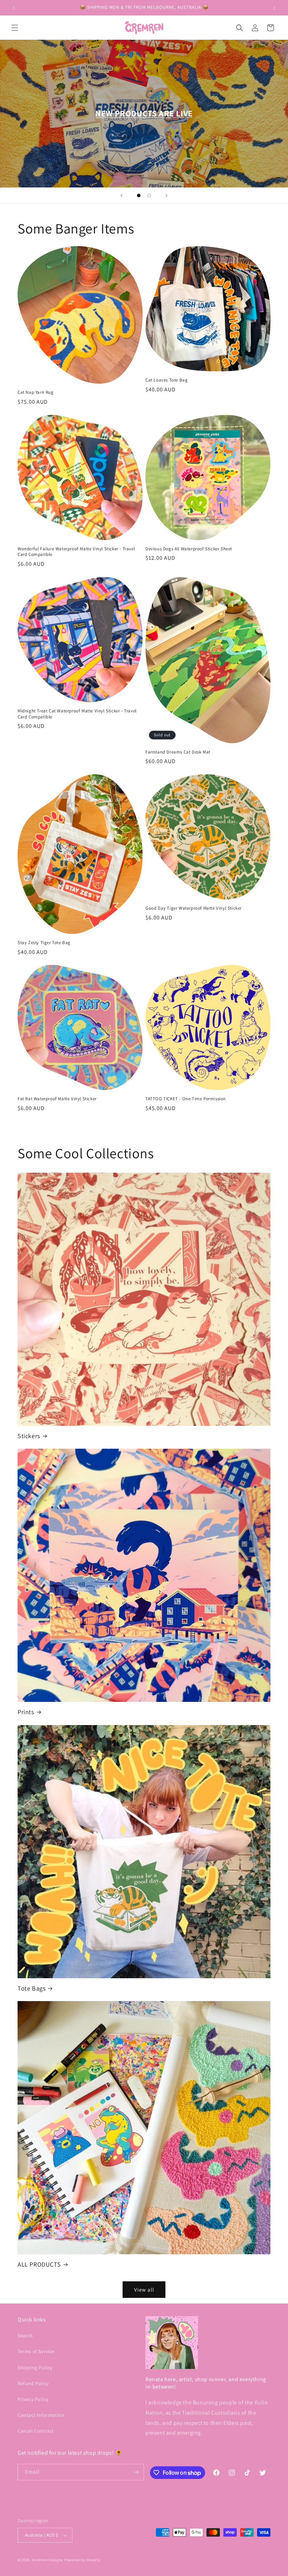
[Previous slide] (122, 196)
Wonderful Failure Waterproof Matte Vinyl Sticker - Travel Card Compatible (76, 552)
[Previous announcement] (14, 8)
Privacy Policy (33, 2399)
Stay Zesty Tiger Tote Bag (44, 943)
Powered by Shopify (82, 2560)
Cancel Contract (36, 2431)
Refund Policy (33, 2383)
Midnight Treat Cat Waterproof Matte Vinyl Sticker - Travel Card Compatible (77, 714)
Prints (26, 1712)
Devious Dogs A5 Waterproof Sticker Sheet (189, 549)
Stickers (29, 1436)
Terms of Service (36, 2351)
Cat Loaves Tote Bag (166, 380)
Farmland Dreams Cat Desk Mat (178, 752)
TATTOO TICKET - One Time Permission (186, 1099)
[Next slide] (166, 196)
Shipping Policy (35, 2367)
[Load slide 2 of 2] (149, 196)
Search (25, 2335)
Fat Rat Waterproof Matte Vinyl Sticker (57, 1099)
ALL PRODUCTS (39, 2264)
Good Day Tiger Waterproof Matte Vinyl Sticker (194, 908)
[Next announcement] (274, 8)
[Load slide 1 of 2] (139, 196)
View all (144, 2290)
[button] (15, 28)
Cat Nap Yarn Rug (36, 392)
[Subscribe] (136, 2472)
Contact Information (41, 2415)
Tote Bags (31, 1988)
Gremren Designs (48, 2560)
